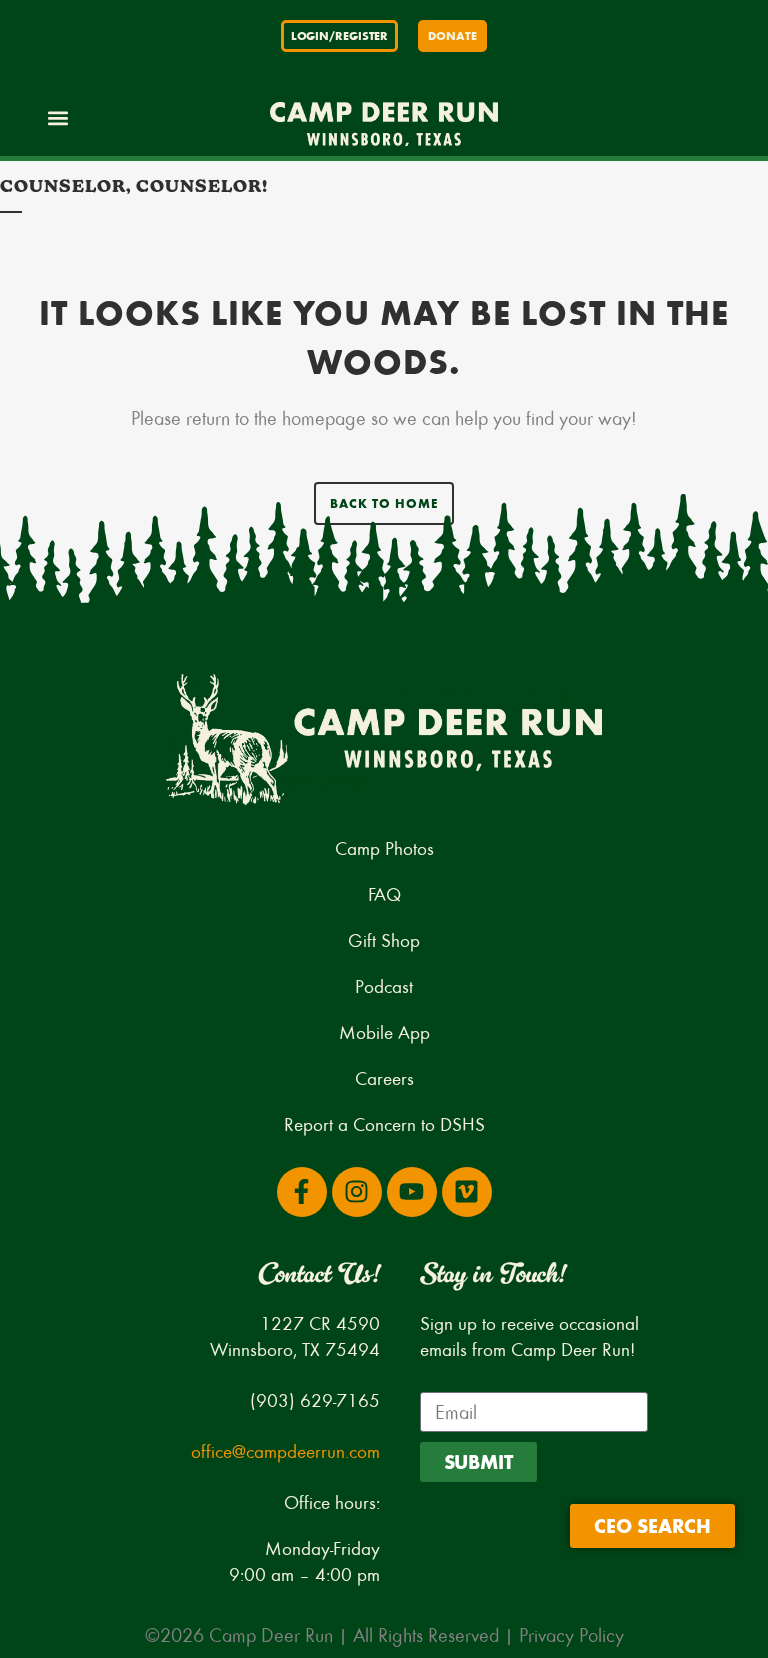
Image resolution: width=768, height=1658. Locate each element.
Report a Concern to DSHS (384, 1123)
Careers (384, 1077)
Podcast (384, 985)
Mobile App (384, 1031)
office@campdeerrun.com (285, 1450)
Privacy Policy (571, 1635)
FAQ (384, 893)
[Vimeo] (467, 1192)
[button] (57, 118)
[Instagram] (357, 1192)
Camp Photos (384, 847)
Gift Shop (384, 939)
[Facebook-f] (302, 1192)
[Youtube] (412, 1192)
